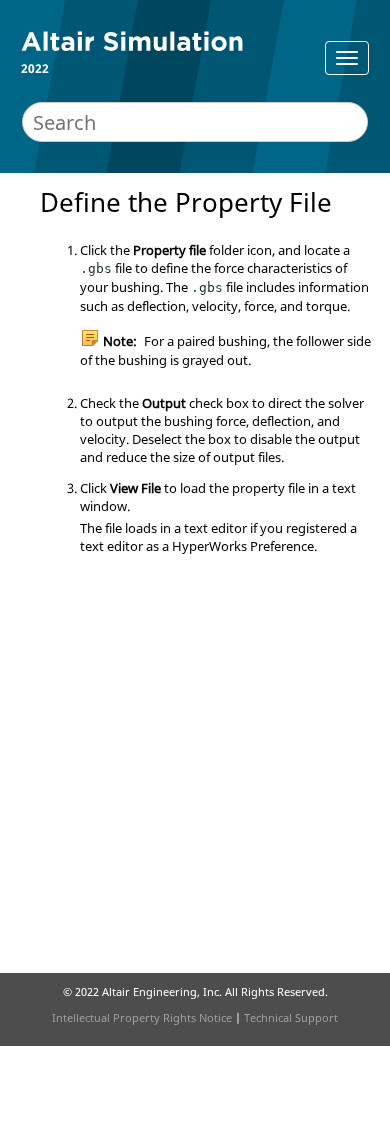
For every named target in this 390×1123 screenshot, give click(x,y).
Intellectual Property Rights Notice (142, 1017)
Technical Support (291, 1017)
